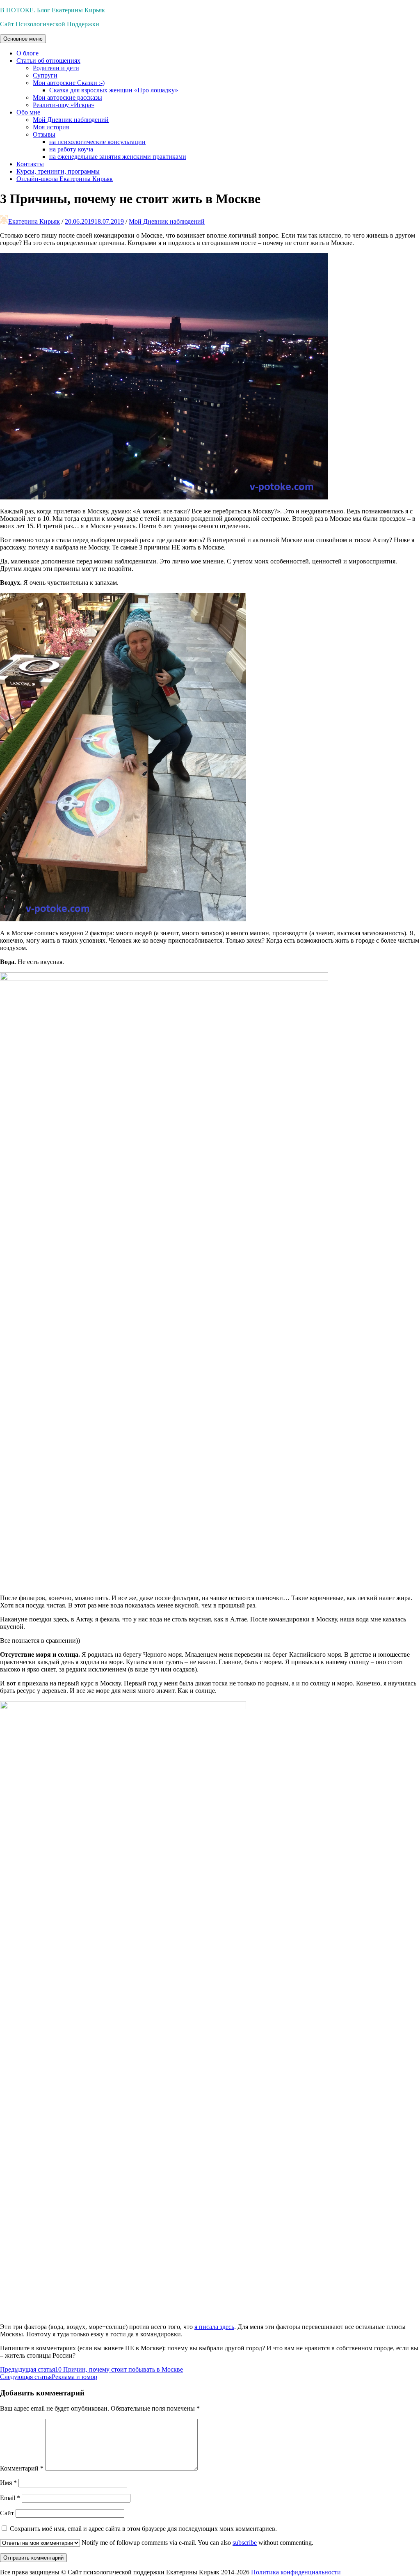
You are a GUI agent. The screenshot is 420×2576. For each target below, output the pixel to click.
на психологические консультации (97, 142)
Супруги (45, 75)
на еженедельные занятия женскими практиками (118, 157)
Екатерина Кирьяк (34, 221)
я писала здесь (214, 2327)
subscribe (245, 2543)
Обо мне (28, 112)
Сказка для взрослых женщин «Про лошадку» (114, 90)
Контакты (30, 164)
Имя (8, 2483)
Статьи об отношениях (48, 61)
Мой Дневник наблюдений (71, 120)
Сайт (7, 2513)
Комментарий (22, 2468)
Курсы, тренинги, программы (58, 171)
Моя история (51, 127)
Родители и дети (56, 68)
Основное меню (23, 39)
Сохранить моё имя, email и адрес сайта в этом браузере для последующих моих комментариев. (143, 2529)
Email (10, 2498)
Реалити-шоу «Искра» (64, 105)
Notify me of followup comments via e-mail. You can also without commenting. (197, 2543)
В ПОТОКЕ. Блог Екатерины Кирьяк (52, 10)
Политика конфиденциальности (296, 2572)
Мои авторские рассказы (67, 97)
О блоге (27, 53)
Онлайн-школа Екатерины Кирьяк (65, 179)
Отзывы (44, 134)
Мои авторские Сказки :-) (69, 83)
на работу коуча (71, 149)
